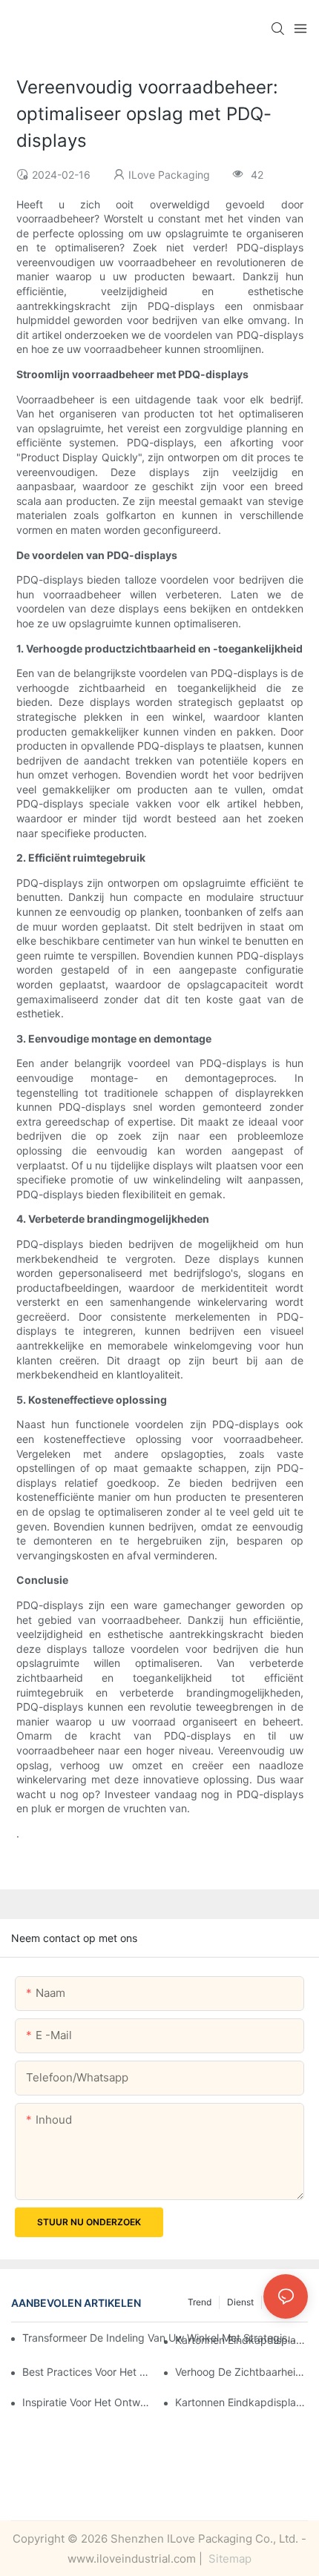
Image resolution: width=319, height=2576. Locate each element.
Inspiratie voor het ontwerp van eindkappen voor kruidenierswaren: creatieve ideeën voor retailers (89, 2402)
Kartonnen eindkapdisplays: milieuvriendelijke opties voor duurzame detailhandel (241, 2340)
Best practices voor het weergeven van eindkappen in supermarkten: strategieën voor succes (89, 2372)
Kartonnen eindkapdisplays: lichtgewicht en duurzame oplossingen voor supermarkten (241, 2402)
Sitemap (228, 2559)
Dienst (240, 2302)
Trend (200, 2302)
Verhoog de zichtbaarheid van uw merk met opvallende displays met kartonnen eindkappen (241, 2372)
